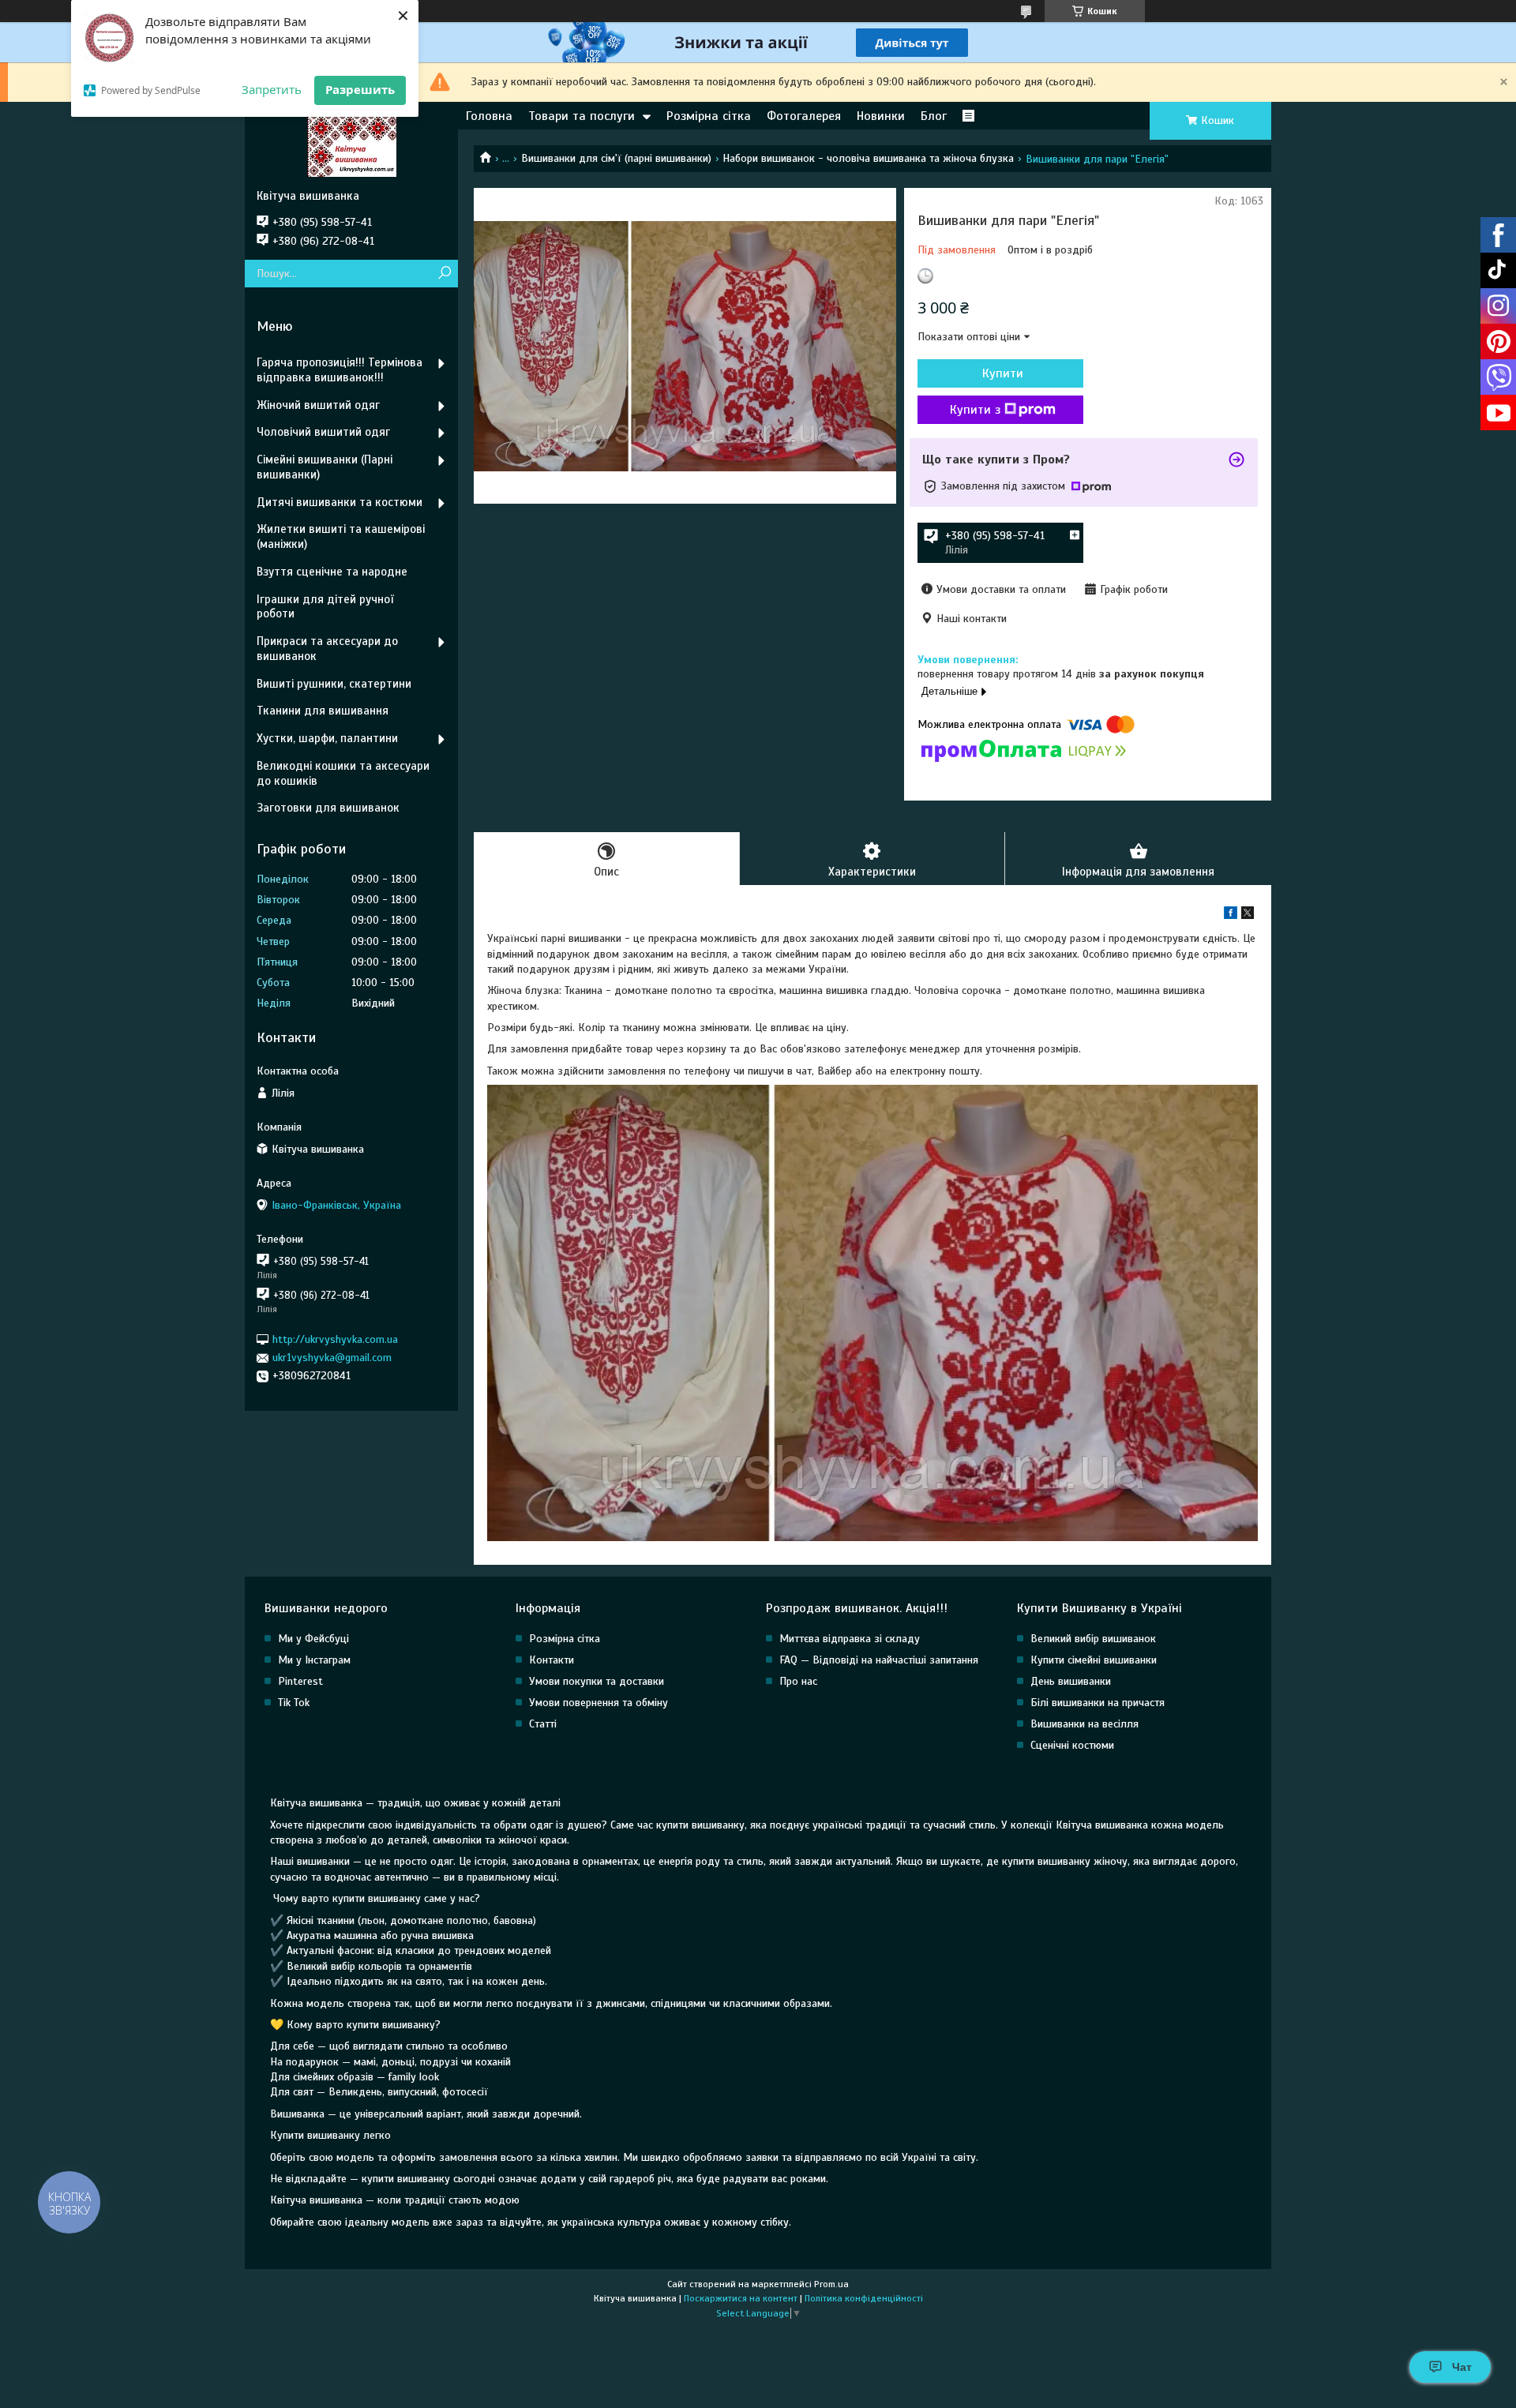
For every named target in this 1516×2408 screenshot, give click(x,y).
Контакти (552, 1660)
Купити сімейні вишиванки (1094, 1660)
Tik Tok (294, 1703)
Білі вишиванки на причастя (1098, 1703)
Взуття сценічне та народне (332, 572)
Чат (1462, 2367)
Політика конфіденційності (864, 2298)
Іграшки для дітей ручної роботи (325, 607)
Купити (1003, 373)
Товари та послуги (582, 116)
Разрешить (360, 89)
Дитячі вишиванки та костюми (340, 502)
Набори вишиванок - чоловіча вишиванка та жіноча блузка (868, 158)
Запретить (272, 89)
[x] (1248, 915)
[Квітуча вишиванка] (351, 145)
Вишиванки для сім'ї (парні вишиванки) (616, 158)
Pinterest (300, 1681)
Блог (934, 116)
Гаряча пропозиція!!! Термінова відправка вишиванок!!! (340, 370)
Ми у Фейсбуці (313, 1639)
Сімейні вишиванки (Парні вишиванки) (325, 467)
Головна (489, 116)
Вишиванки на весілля (1084, 1724)
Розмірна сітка (709, 116)
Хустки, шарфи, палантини (327, 738)
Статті (543, 1724)
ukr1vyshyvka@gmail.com (332, 1358)
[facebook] (1231, 915)
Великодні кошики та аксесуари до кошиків (343, 773)
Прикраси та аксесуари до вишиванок (327, 649)
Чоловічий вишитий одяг (323, 432)
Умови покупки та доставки (597, 1681)
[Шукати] (444, 274)
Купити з (975, 410)
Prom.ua (831, 2284)
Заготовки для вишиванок (328, 808)
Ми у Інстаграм (314, 1660)
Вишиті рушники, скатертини (334, 684)
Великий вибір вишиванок (1093, 1639)
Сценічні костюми (1072, 1745)
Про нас (798, 1681)
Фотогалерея (804, 116)
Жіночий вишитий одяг (318, 405)
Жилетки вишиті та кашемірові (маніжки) (341, 536)
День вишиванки (1071, 1681)
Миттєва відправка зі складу (850, 1639)
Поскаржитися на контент (741, 2298)
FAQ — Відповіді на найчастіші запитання (879, 1660)
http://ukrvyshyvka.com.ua (335, 1339)
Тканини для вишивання (323, 711)
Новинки (881, 116)
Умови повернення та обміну (599, 1703)
